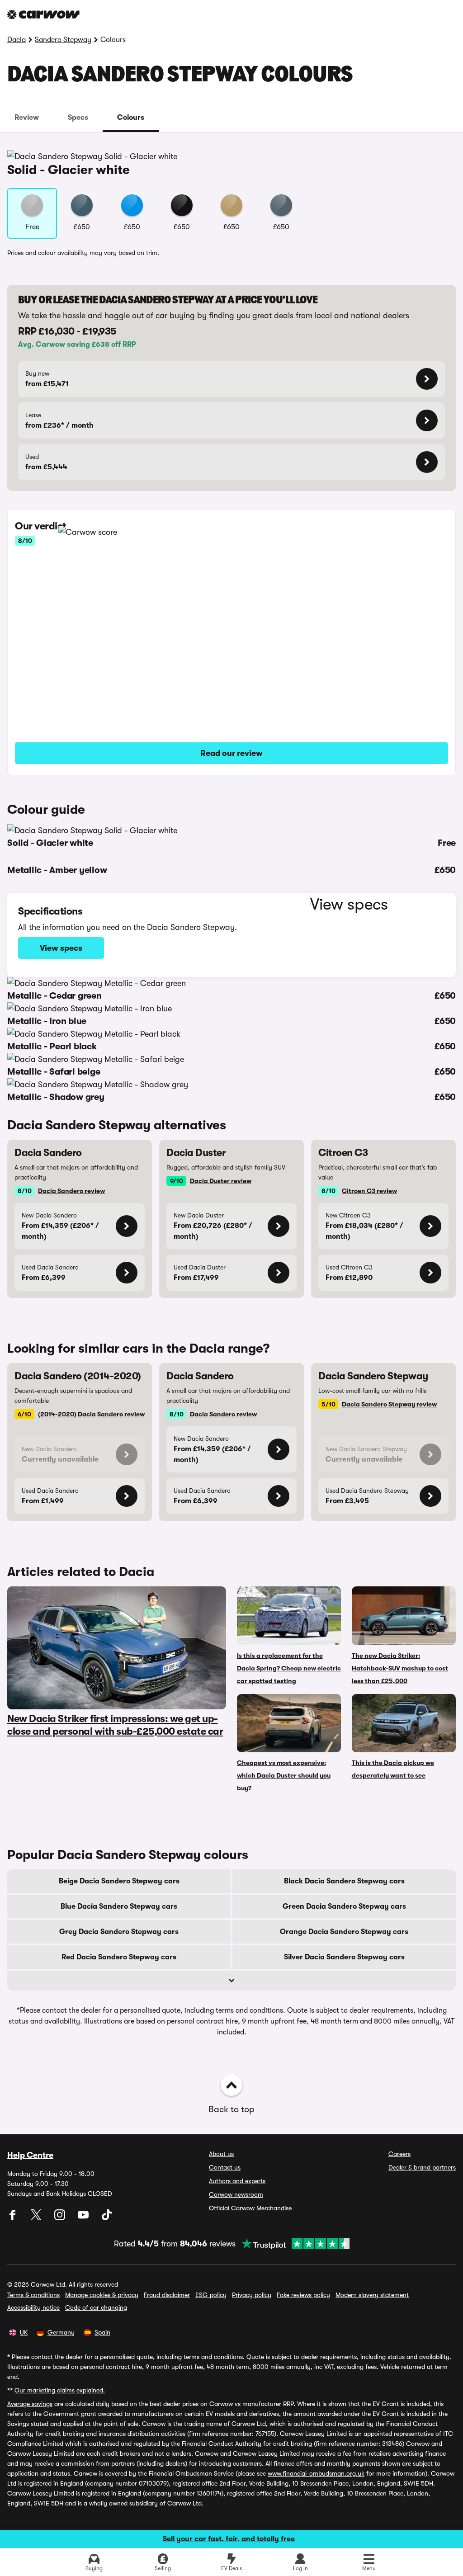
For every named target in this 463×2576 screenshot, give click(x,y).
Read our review (231, 753)
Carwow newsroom (236, 2194)
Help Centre (30, 2155)
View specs (61, 948)
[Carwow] (43, 14)
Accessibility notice (33, 2307)
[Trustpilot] (293, 2244)
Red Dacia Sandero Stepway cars (119, 1957)
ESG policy (211, 2295)
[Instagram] (61, 2218)
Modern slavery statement (372, 2295)
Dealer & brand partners (422, 2167)
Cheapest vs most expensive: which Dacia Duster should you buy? (284, 1775)
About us (221, 2154)
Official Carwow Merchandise (250, 2208)
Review (27, 118)
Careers (399, 2154)
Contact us (225, 2167)
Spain (102, 2332)
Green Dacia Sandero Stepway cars (344, 1906)
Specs (78, 118)
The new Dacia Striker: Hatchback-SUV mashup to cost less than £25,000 (400, 1668)
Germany (61, 2332)
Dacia (17, 40)
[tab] (27, 118)
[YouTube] (84, 2218)
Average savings (30, 2404)
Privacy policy (252, 2295)
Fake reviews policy (303, 2295)
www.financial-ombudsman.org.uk (316, 2473)
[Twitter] (37, 2218)
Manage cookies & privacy (102, 2295)
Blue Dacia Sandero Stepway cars (119, 1906)
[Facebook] (14, 2218)
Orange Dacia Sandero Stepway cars (344, 1932)
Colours (131, 118)
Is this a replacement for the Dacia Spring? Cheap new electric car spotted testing (289, 1668)
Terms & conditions (33, 2295)
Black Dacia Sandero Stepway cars (344, 1881)
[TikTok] (107, 2218)
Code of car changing (96, 2307)
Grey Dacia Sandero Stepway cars (119, 1932)
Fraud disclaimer (167, 2295)
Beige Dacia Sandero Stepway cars (119, 1881)
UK (24, 2332)
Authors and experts (237, 2181)
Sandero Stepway (63, 40)
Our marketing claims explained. (60, 2390)
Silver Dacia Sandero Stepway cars (344, 1957)
